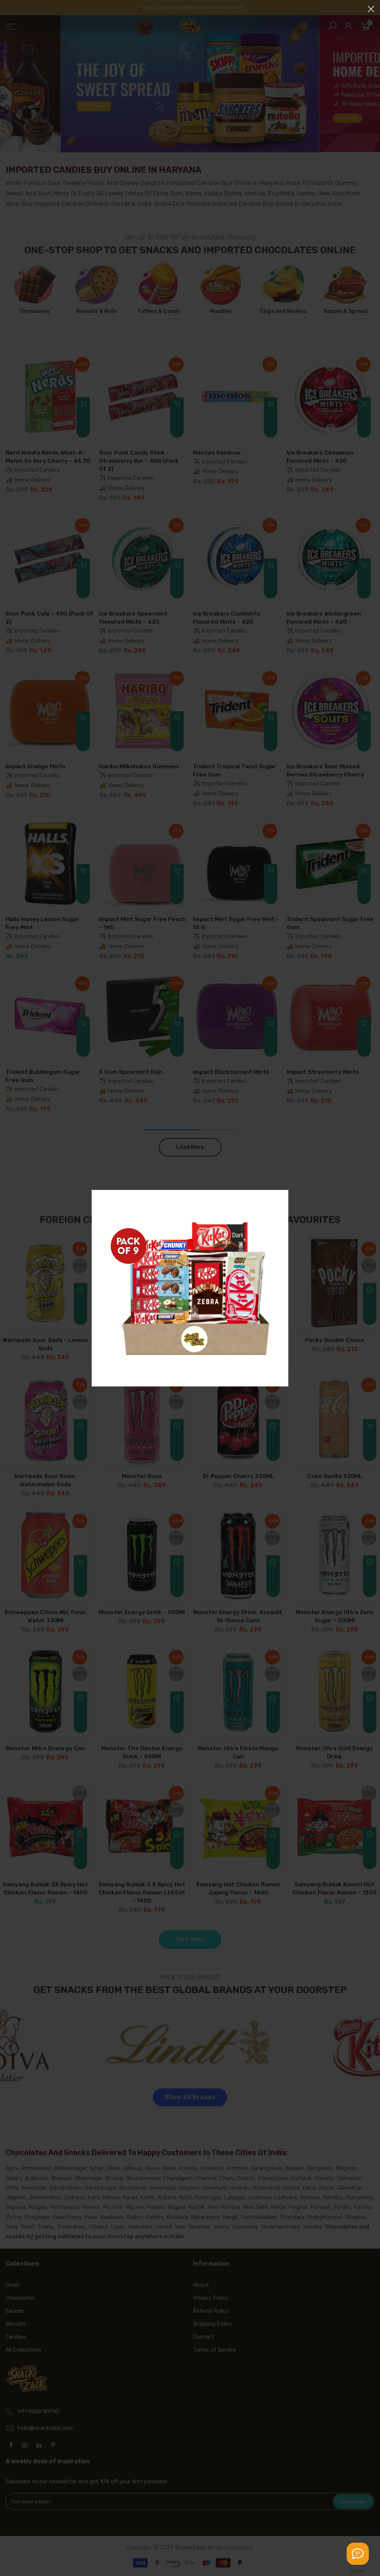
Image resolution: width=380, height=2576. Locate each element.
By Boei (358, 2571)
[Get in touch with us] (358, 2554)
